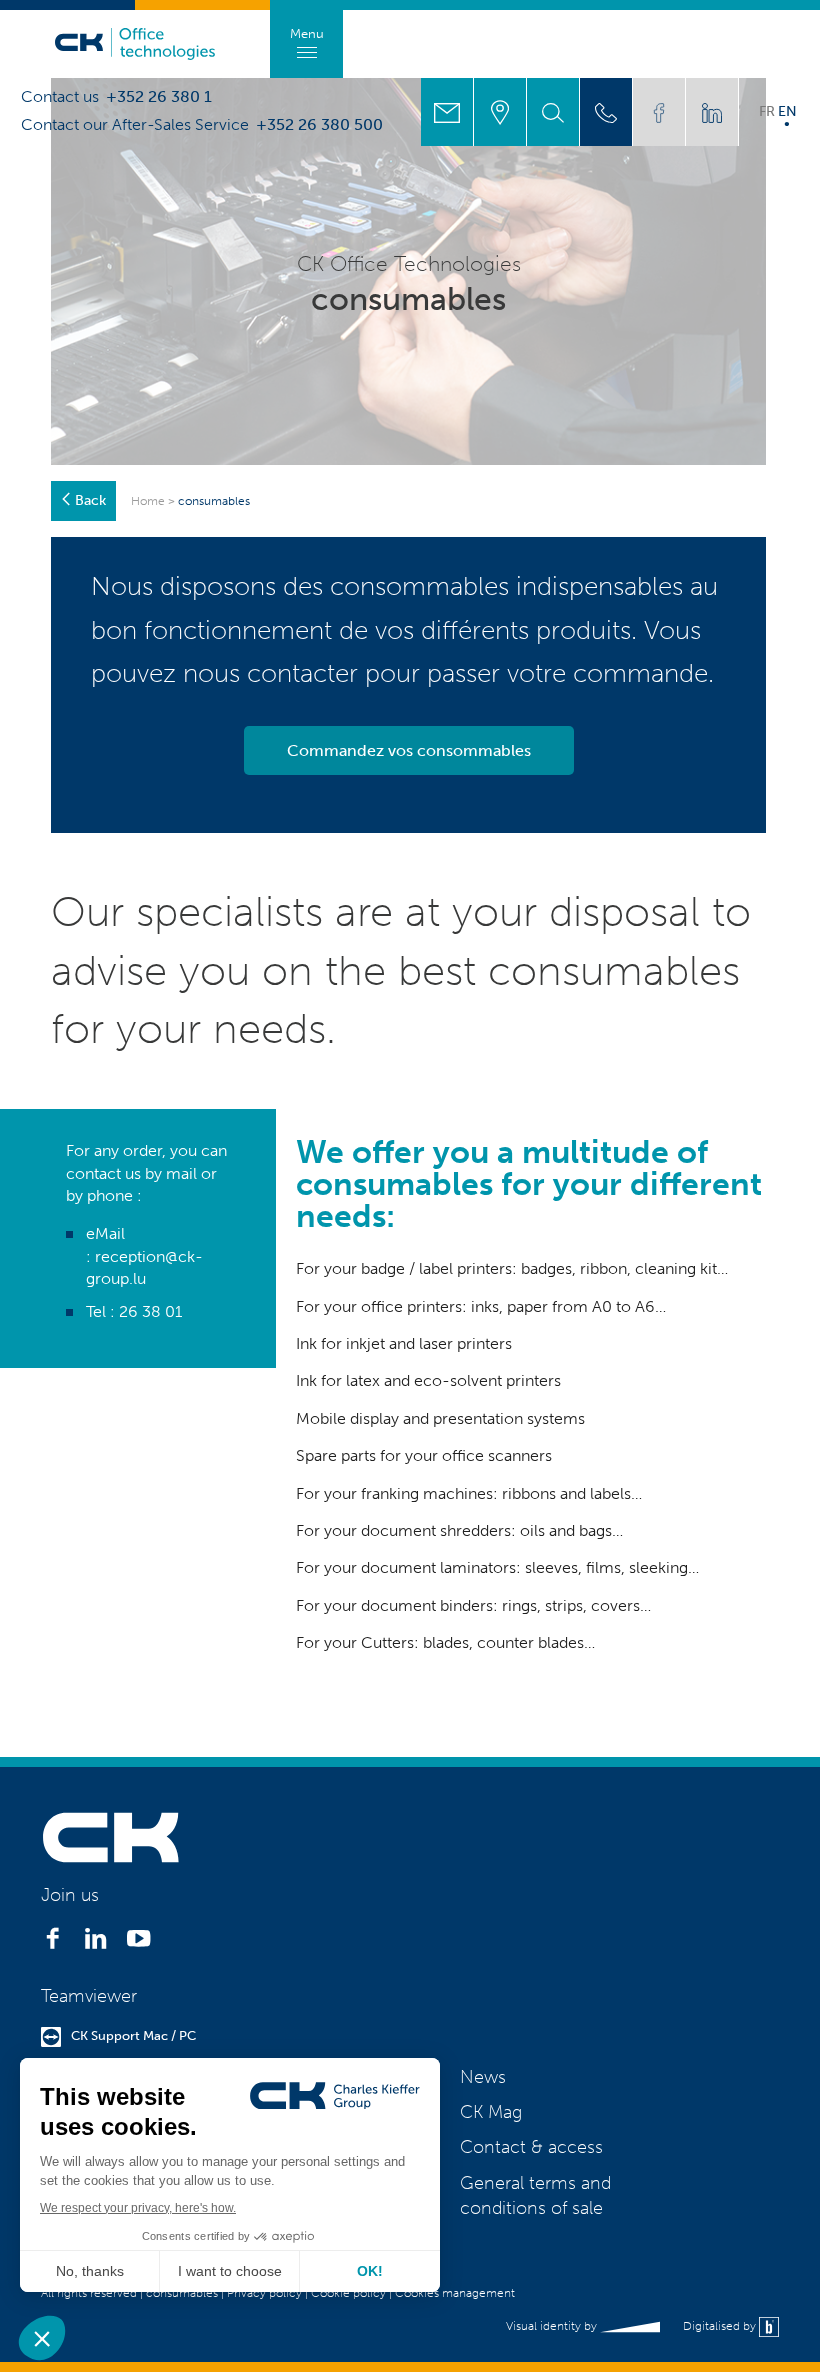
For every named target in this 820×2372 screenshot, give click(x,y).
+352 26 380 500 (319, 125)
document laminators (438, 1567)
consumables (182, 2293)
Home (148, 501)
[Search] (553, 112)
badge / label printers (434, 1268)
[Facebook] (52, 1944)
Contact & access (531, 2147)
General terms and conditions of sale (535, 2195)
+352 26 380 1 (159, 97)
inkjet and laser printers (429, 1343)
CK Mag (491, 2112)
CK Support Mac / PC (133, 2035)
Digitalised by (721, 2326)
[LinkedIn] (95, 1944)
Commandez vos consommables (409, 750)
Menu (307, 33)
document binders (427, 1605)
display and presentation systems (467, 1418)
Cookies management (455, 2293)
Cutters (387, 1642)
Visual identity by (553, 2326)
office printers (411, 1306)
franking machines (427, 1493)
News (483, 2077)
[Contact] (447, 112)
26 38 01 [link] (150, 1311)
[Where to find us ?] (500, 112)
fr (767, 111)
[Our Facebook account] (659, 112)
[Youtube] (138, 1944)
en (787, 111)
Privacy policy (264, 2293)
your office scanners (478, 1455)
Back (90, 500)
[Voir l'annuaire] (606, 112)
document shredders (436, 1530)
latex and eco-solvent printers (453, 1380)
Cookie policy (348, 2293)
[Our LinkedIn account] (712, 112)
